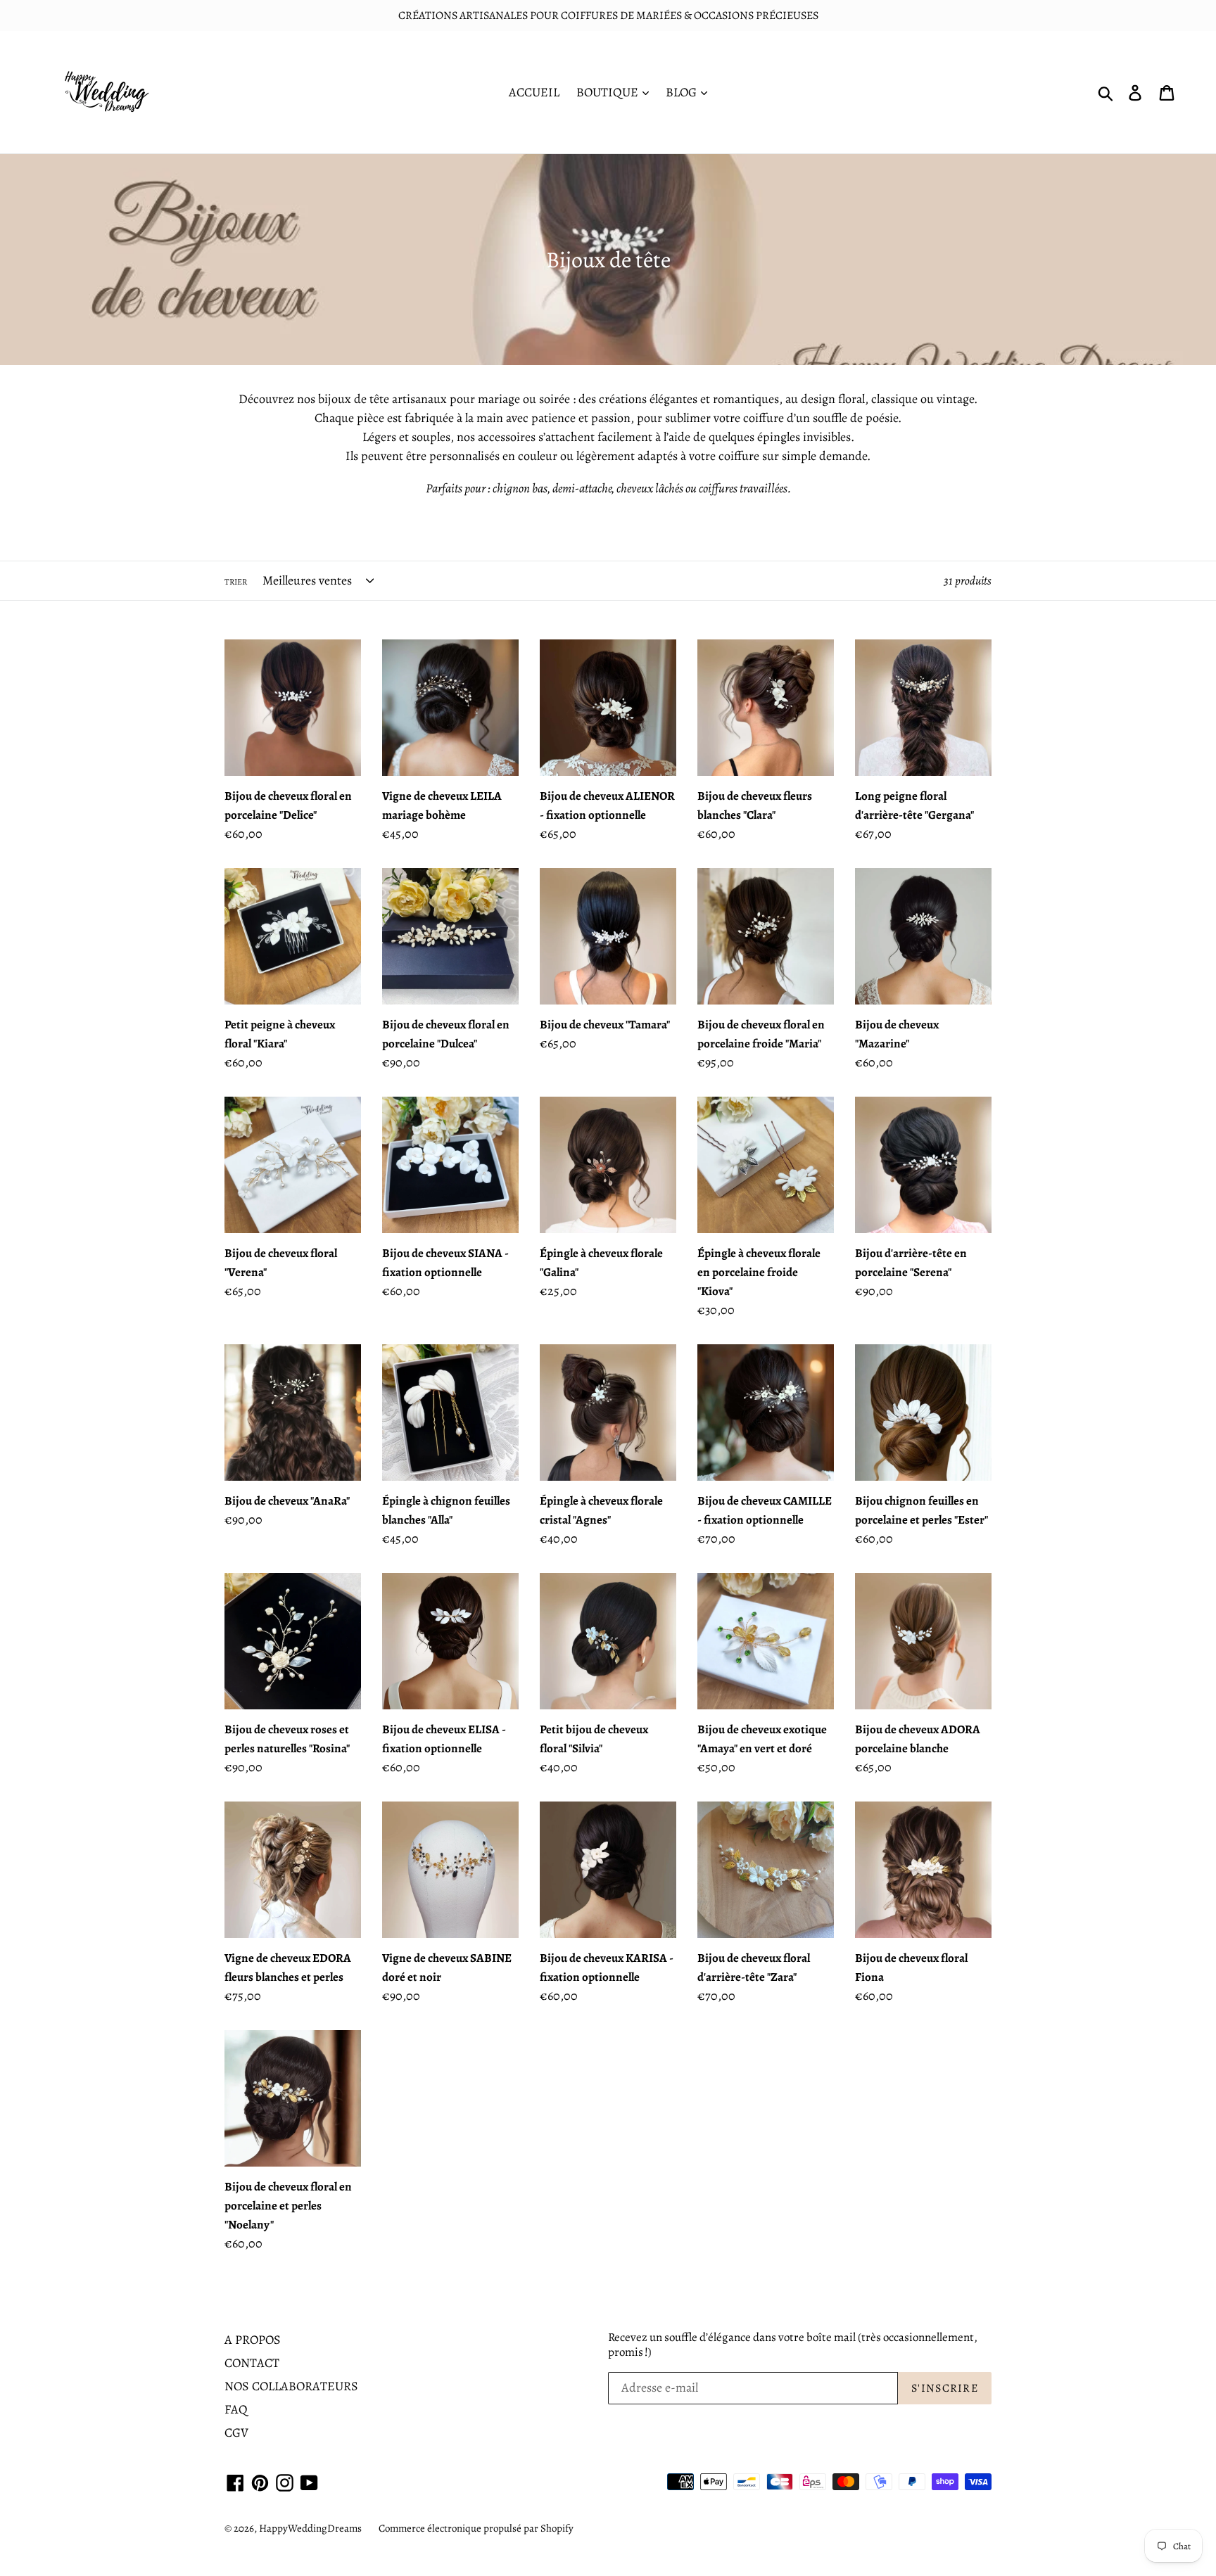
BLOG (683, 92)
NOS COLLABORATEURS (291, 2386)
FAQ (236, 2409)
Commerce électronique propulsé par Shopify (476, 2528)
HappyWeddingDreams (310, 2528)
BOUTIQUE (609, 92)
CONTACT (252, 2363)
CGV (236, 2432)
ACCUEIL (534, 92)
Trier (236, 582)
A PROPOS (253, 2340)
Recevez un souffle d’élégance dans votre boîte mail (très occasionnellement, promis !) (793, 2345)
